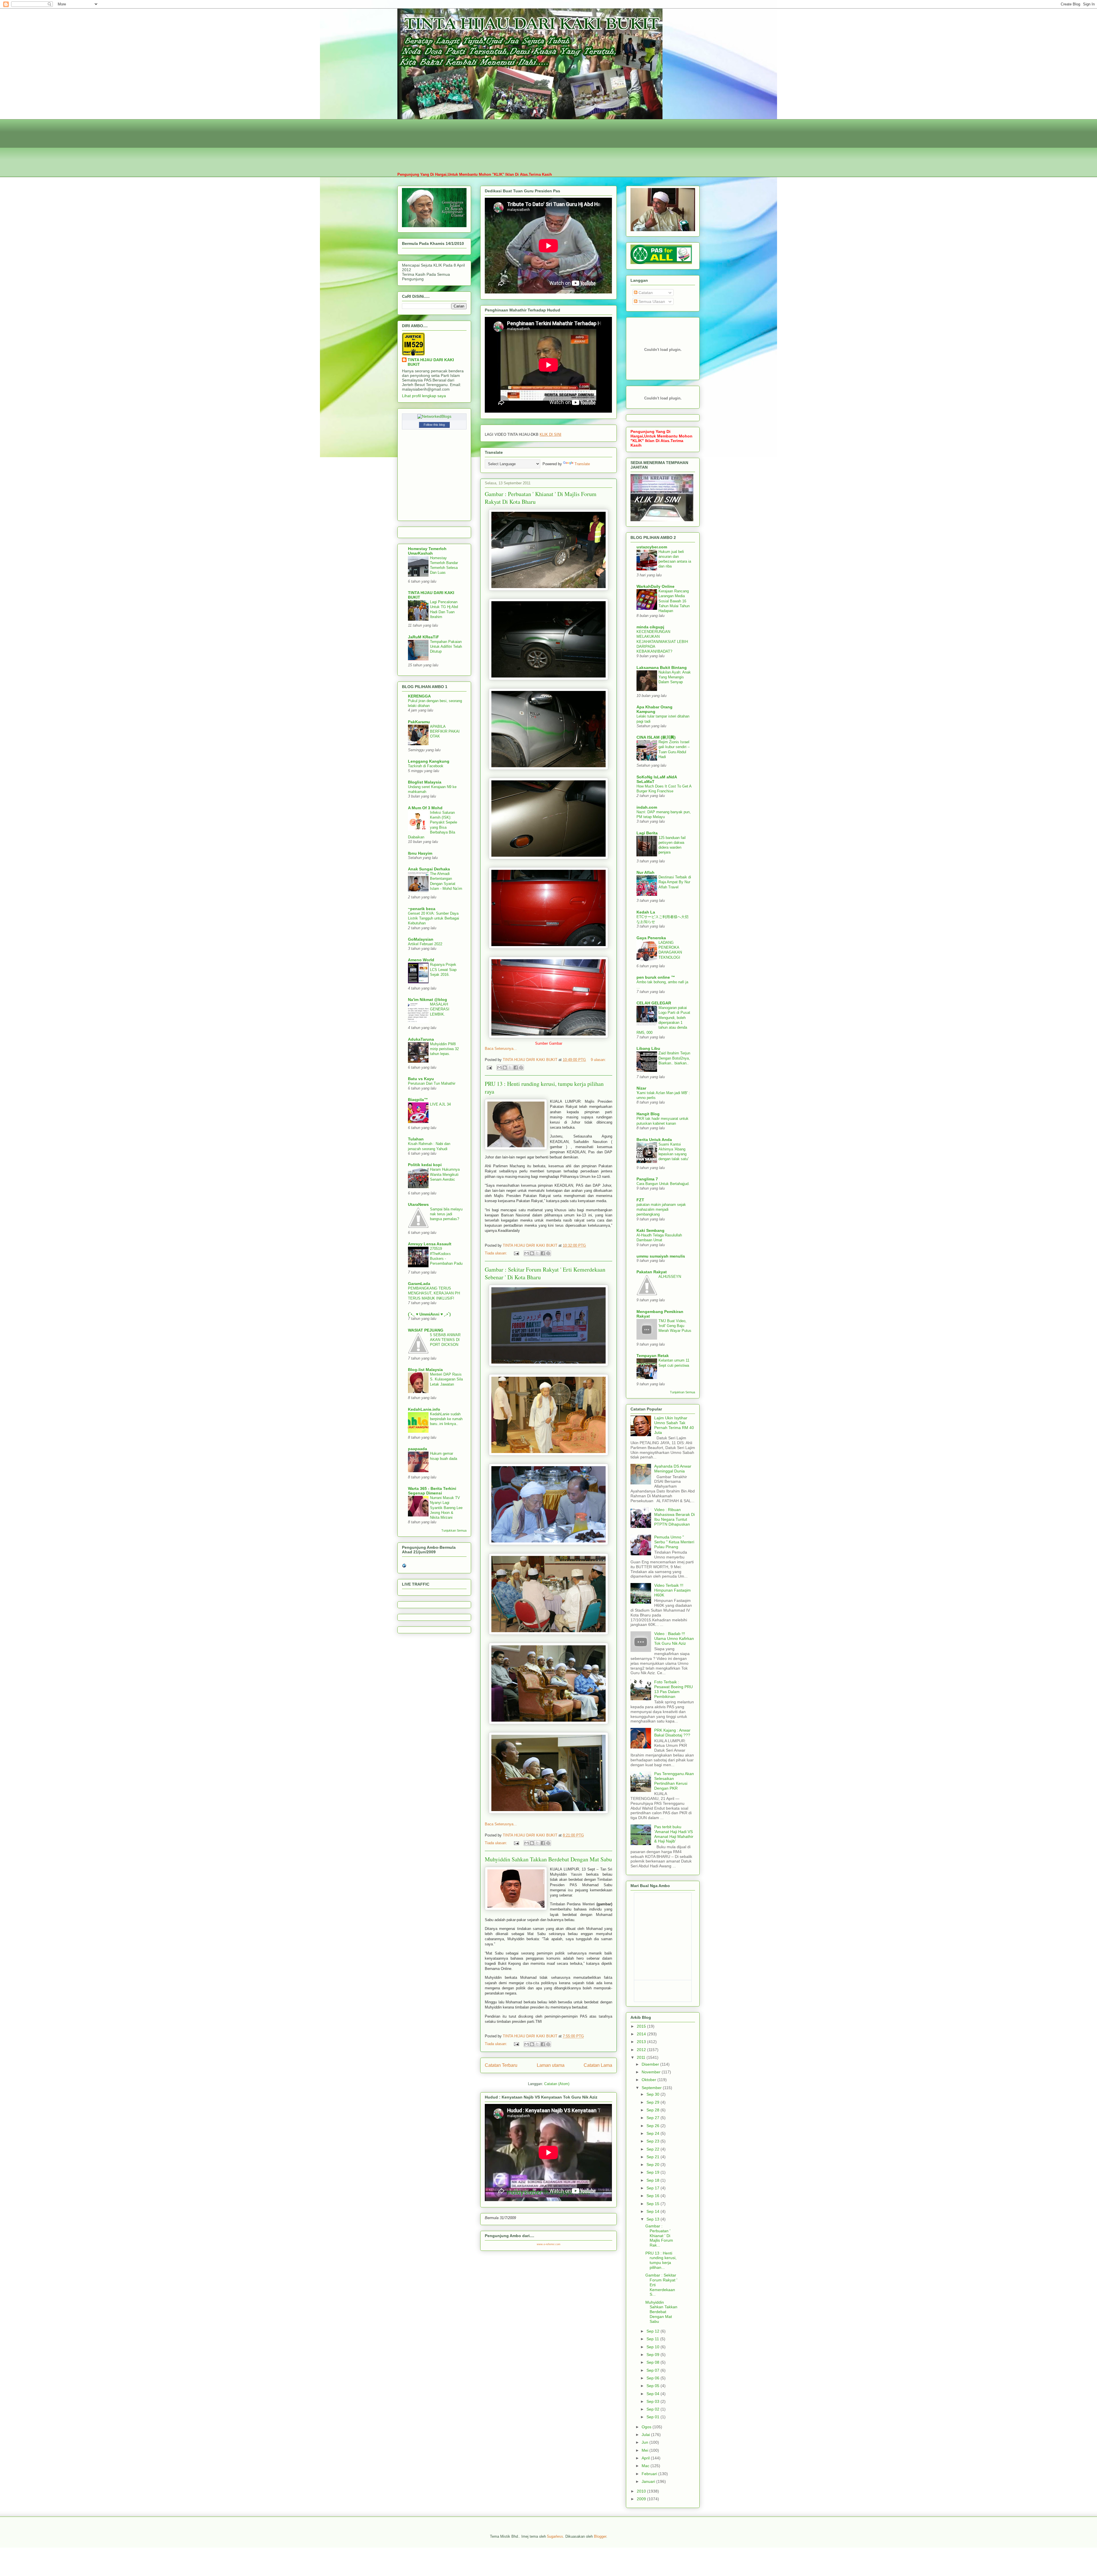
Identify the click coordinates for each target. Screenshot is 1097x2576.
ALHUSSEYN (670, 1277)
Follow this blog (434, 425)
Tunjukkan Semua (454, 1530)
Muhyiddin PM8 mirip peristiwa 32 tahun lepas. (444, 1049)
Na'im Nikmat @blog (428, 1000)
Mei (645, 2450)
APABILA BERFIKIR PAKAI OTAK (445, 732)
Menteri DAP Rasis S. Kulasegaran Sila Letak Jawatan (446, 1379)
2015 (642, 2026)
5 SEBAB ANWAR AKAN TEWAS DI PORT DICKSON (445, 1340)
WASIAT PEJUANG (426, 1330)
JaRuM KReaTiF (424, 637)
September (652, 2088)
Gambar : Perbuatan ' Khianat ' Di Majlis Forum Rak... (659, 2236)
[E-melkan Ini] (499, 1068)
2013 (642, 2042)
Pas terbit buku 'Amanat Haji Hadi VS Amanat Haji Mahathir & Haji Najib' (674, 1834)
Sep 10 (653, 2347)
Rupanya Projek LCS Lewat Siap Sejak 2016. (443, 970)
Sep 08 (653, 2362)
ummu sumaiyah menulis (661, 1256)
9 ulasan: (598, 1060)
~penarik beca (422, 909)
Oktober (649, 2080)
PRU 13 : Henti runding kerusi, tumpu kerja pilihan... (661, 2260)
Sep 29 (653, 2102)
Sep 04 (653, 2394)
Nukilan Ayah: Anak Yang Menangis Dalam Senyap (675, 677)
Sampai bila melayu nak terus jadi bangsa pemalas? (446, 1214)
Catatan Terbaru (501, 2065)
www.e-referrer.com (549, 2244)
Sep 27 (653, 2118)
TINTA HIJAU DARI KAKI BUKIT (431, 362)
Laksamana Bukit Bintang (662, 668)
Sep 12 (653, 2331)
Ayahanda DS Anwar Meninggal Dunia (673, 1469)
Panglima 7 (647, 1179)
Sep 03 (653, 2401)
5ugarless (555, 2536)
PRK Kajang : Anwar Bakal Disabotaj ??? (672, 1733)
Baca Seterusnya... (501, 1049)
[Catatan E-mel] (489, 1067)
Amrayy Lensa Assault (430, 1244)
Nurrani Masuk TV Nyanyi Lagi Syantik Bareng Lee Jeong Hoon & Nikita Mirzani (446, 1508)
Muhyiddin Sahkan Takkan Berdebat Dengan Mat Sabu (548, 1859)
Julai (646, 2435)
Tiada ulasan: (497, 1253)
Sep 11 (653, 2339)
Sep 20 (653, 2165)
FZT (640, 1200)
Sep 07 (653, 2370)
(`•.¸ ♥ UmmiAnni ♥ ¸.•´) (429, 1314)
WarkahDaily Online (655, 586)
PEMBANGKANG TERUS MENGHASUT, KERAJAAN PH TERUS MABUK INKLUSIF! (434, 1293)
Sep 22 (653, 2149)
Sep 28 (653, 2110)
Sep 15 (653, 2204)
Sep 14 (653, 2211)
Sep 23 (653, 2141)
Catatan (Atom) (557, 2084)
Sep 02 (653, 2409)
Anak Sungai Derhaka (429, 869)
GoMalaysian (421, 939)
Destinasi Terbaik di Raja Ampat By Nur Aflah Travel (675, 882)
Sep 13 (653, 2219)
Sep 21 (653, 2157)
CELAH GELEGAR (654, 1003)
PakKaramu (419, 722)
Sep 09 (653, 2355)
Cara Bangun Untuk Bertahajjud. (663, 1184)
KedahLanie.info (424, 1409)
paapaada (418, 1449)
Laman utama (551, 2065)
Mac (646, 2466)
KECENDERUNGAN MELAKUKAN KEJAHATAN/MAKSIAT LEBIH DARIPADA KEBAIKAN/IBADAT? (662, 641)
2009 (642, 2499)
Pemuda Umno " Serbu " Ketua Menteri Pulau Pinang (674, 1542)
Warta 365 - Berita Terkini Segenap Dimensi (432, 1491)
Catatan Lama (598, 2065)
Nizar (641, 1088)
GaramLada (419, 1284)
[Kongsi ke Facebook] (516, 1068)
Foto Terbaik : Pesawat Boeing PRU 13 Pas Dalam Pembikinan (673, 1689)
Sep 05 (653, 2386)
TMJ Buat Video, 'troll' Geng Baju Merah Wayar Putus (675, 1326)
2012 (642, 2050)
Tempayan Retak (653, 1356)
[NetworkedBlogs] (434, 416)
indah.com (647, 807)
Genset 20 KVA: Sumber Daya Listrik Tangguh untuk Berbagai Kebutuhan (434, 918)
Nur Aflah (645, 872)
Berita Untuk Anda (654, 1140)
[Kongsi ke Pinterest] (521, 1068)
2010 (642, 2491)
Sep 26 (653, 2126)
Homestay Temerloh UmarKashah (427, 551)
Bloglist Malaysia (425, 782)
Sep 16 (653, 2196)
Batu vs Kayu (421, 1079)
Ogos (647, 2427)
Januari (649, 2481)
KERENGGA (419, 696)
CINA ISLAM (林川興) (656, 737)
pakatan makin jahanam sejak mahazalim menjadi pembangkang (661, 1210)
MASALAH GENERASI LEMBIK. (440, 1009)
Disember (651, 2064)
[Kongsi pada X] (510, 1068)
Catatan (645, 293)
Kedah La (646, 912)
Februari (650, 2474)
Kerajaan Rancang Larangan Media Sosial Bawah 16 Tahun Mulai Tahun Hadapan (674, 601)
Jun (645, 2442)
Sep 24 (653, 2133)
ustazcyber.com (652, 547)
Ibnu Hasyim (420, 853)
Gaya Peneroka (651, 938)
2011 (642, 2057)
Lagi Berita (647, 833)
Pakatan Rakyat (652, 1272)
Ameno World (421, 960)
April (646, 2458)
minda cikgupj (650, 627)
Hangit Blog (648, 1114)
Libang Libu (648, 1048)
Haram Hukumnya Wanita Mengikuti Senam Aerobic (445, 1174)
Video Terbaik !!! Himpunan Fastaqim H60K (672, 1590)
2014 (642, 2034)
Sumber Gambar (549, 1043)
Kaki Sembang (650, 1230)
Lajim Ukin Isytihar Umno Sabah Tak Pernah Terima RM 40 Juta (674, 1425)
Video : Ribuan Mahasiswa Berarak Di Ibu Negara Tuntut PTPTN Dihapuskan (674, 1517)
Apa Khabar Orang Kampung (654, 709)
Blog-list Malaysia (425, 1370)
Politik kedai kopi (425, 1165)
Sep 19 (653, 2172)
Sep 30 (653, 2094)
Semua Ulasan (651, 301)
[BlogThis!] (505, 1068)
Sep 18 (653, 2180)
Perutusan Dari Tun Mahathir (432, 1083)
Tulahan (416, 1139)
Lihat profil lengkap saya (424, 396)
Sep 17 (653, 2188)
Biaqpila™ (418, 1100)
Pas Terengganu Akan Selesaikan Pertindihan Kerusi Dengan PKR (674, 1781)
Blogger (600, 2536)
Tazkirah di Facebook (426, 766)
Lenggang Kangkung (429, 761)
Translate (582, 464)
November (652, 2072)
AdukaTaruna (421, 1039)
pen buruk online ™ (656, 977)
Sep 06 (653, 2378)
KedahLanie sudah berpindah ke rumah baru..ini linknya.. (446, 1419)
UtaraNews (418, 1204)
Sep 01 (653, 2417)
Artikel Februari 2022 (425, 944)
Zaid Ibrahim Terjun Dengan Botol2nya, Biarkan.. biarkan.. (674, 1058)
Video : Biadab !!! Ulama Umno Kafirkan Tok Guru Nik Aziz (674, 1638)
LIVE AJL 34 (440, 1104)
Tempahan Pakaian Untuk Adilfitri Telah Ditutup (446, 647)
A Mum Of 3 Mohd (425, 808)
